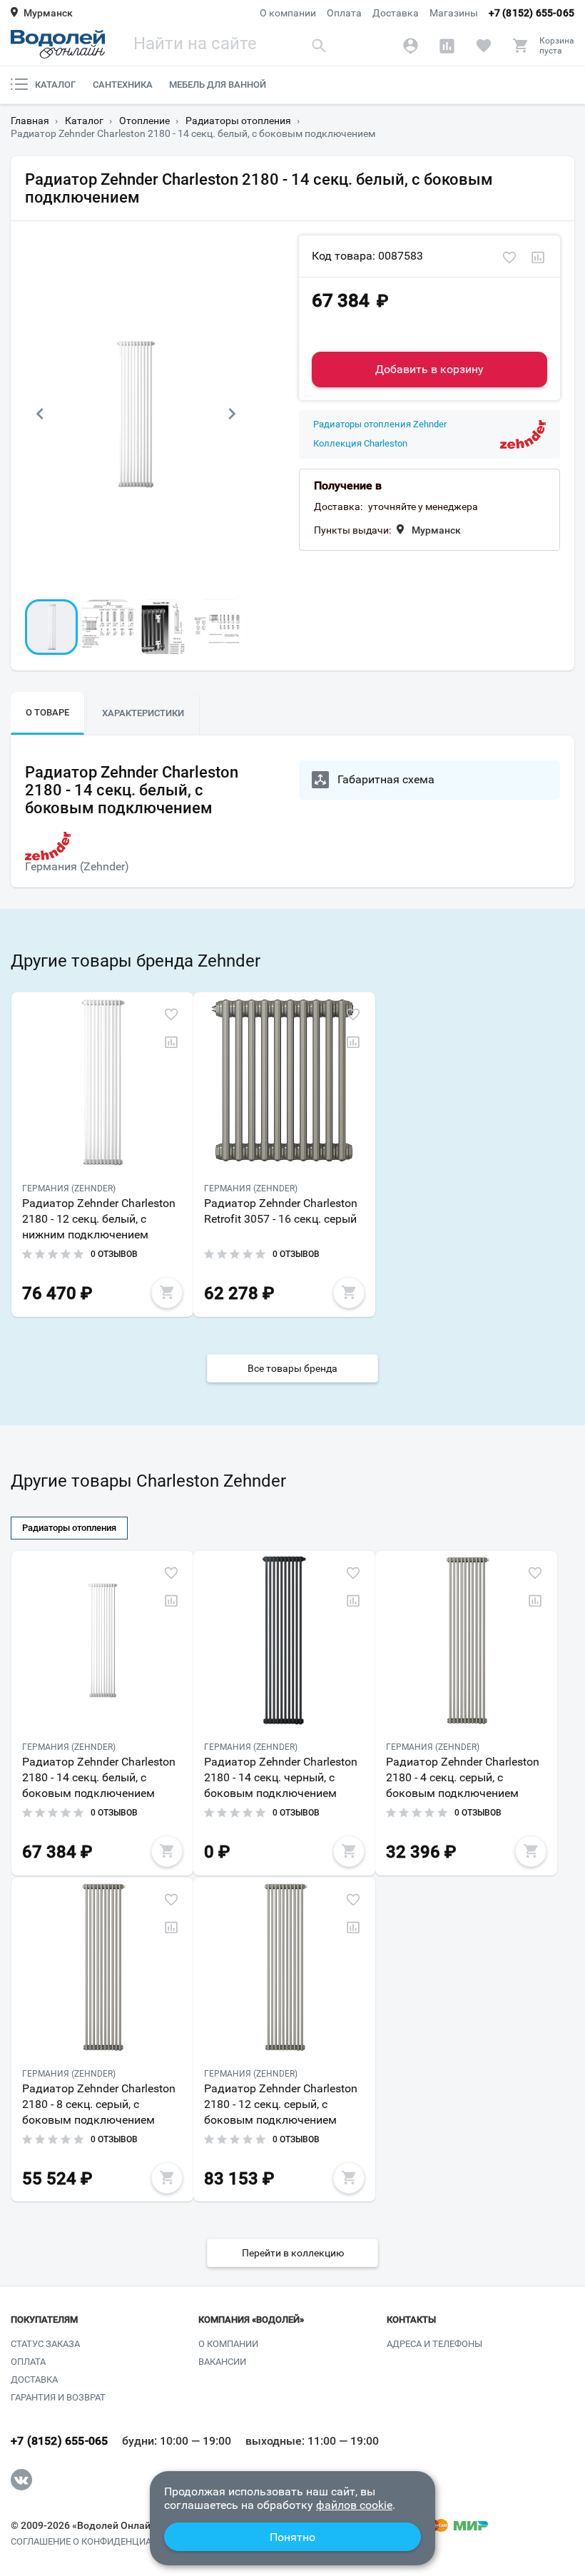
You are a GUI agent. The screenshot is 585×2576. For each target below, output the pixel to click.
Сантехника (123, 85)
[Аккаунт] (411, 46)
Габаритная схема (386, 779)
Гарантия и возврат (58, 2397)
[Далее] (232, 414)
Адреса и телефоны (434, 2344)
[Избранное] (483, 46)
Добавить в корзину (429, 369)
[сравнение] (538, 258)
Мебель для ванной (218, 85)
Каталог (55, 85)
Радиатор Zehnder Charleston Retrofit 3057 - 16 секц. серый (281, 1211)
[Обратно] (39, 414)
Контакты (411, 2320)
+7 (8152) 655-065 (531, 13)
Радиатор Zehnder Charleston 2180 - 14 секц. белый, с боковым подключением (99, 1777)
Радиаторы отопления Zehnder (380, 424)
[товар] (102, 1081)
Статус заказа (45, 2344)
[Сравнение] (447, 46)
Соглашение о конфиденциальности (102, 2542)
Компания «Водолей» (251, 2320)
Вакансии (222, 2362)
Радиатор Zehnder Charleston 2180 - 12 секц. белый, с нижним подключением (99, 1219)
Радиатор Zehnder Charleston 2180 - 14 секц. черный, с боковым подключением (281, 1777)
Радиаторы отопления (69, 1528)
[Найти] (319, 45)
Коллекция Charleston (360, 444)
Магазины (454, 13)
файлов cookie (354, 2505)
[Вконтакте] (21, 2480)
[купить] (167, 1293)
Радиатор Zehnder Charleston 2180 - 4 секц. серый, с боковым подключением (463, 1777)
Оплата (344, 13)
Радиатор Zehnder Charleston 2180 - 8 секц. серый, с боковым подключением (99, 2104)
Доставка (396, 13)
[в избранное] (509, 258)
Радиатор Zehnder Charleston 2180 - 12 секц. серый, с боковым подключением (281, 2104)
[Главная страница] (58, 44)
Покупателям (44, 2320)
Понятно (292, 2537)
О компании (288, 13)
